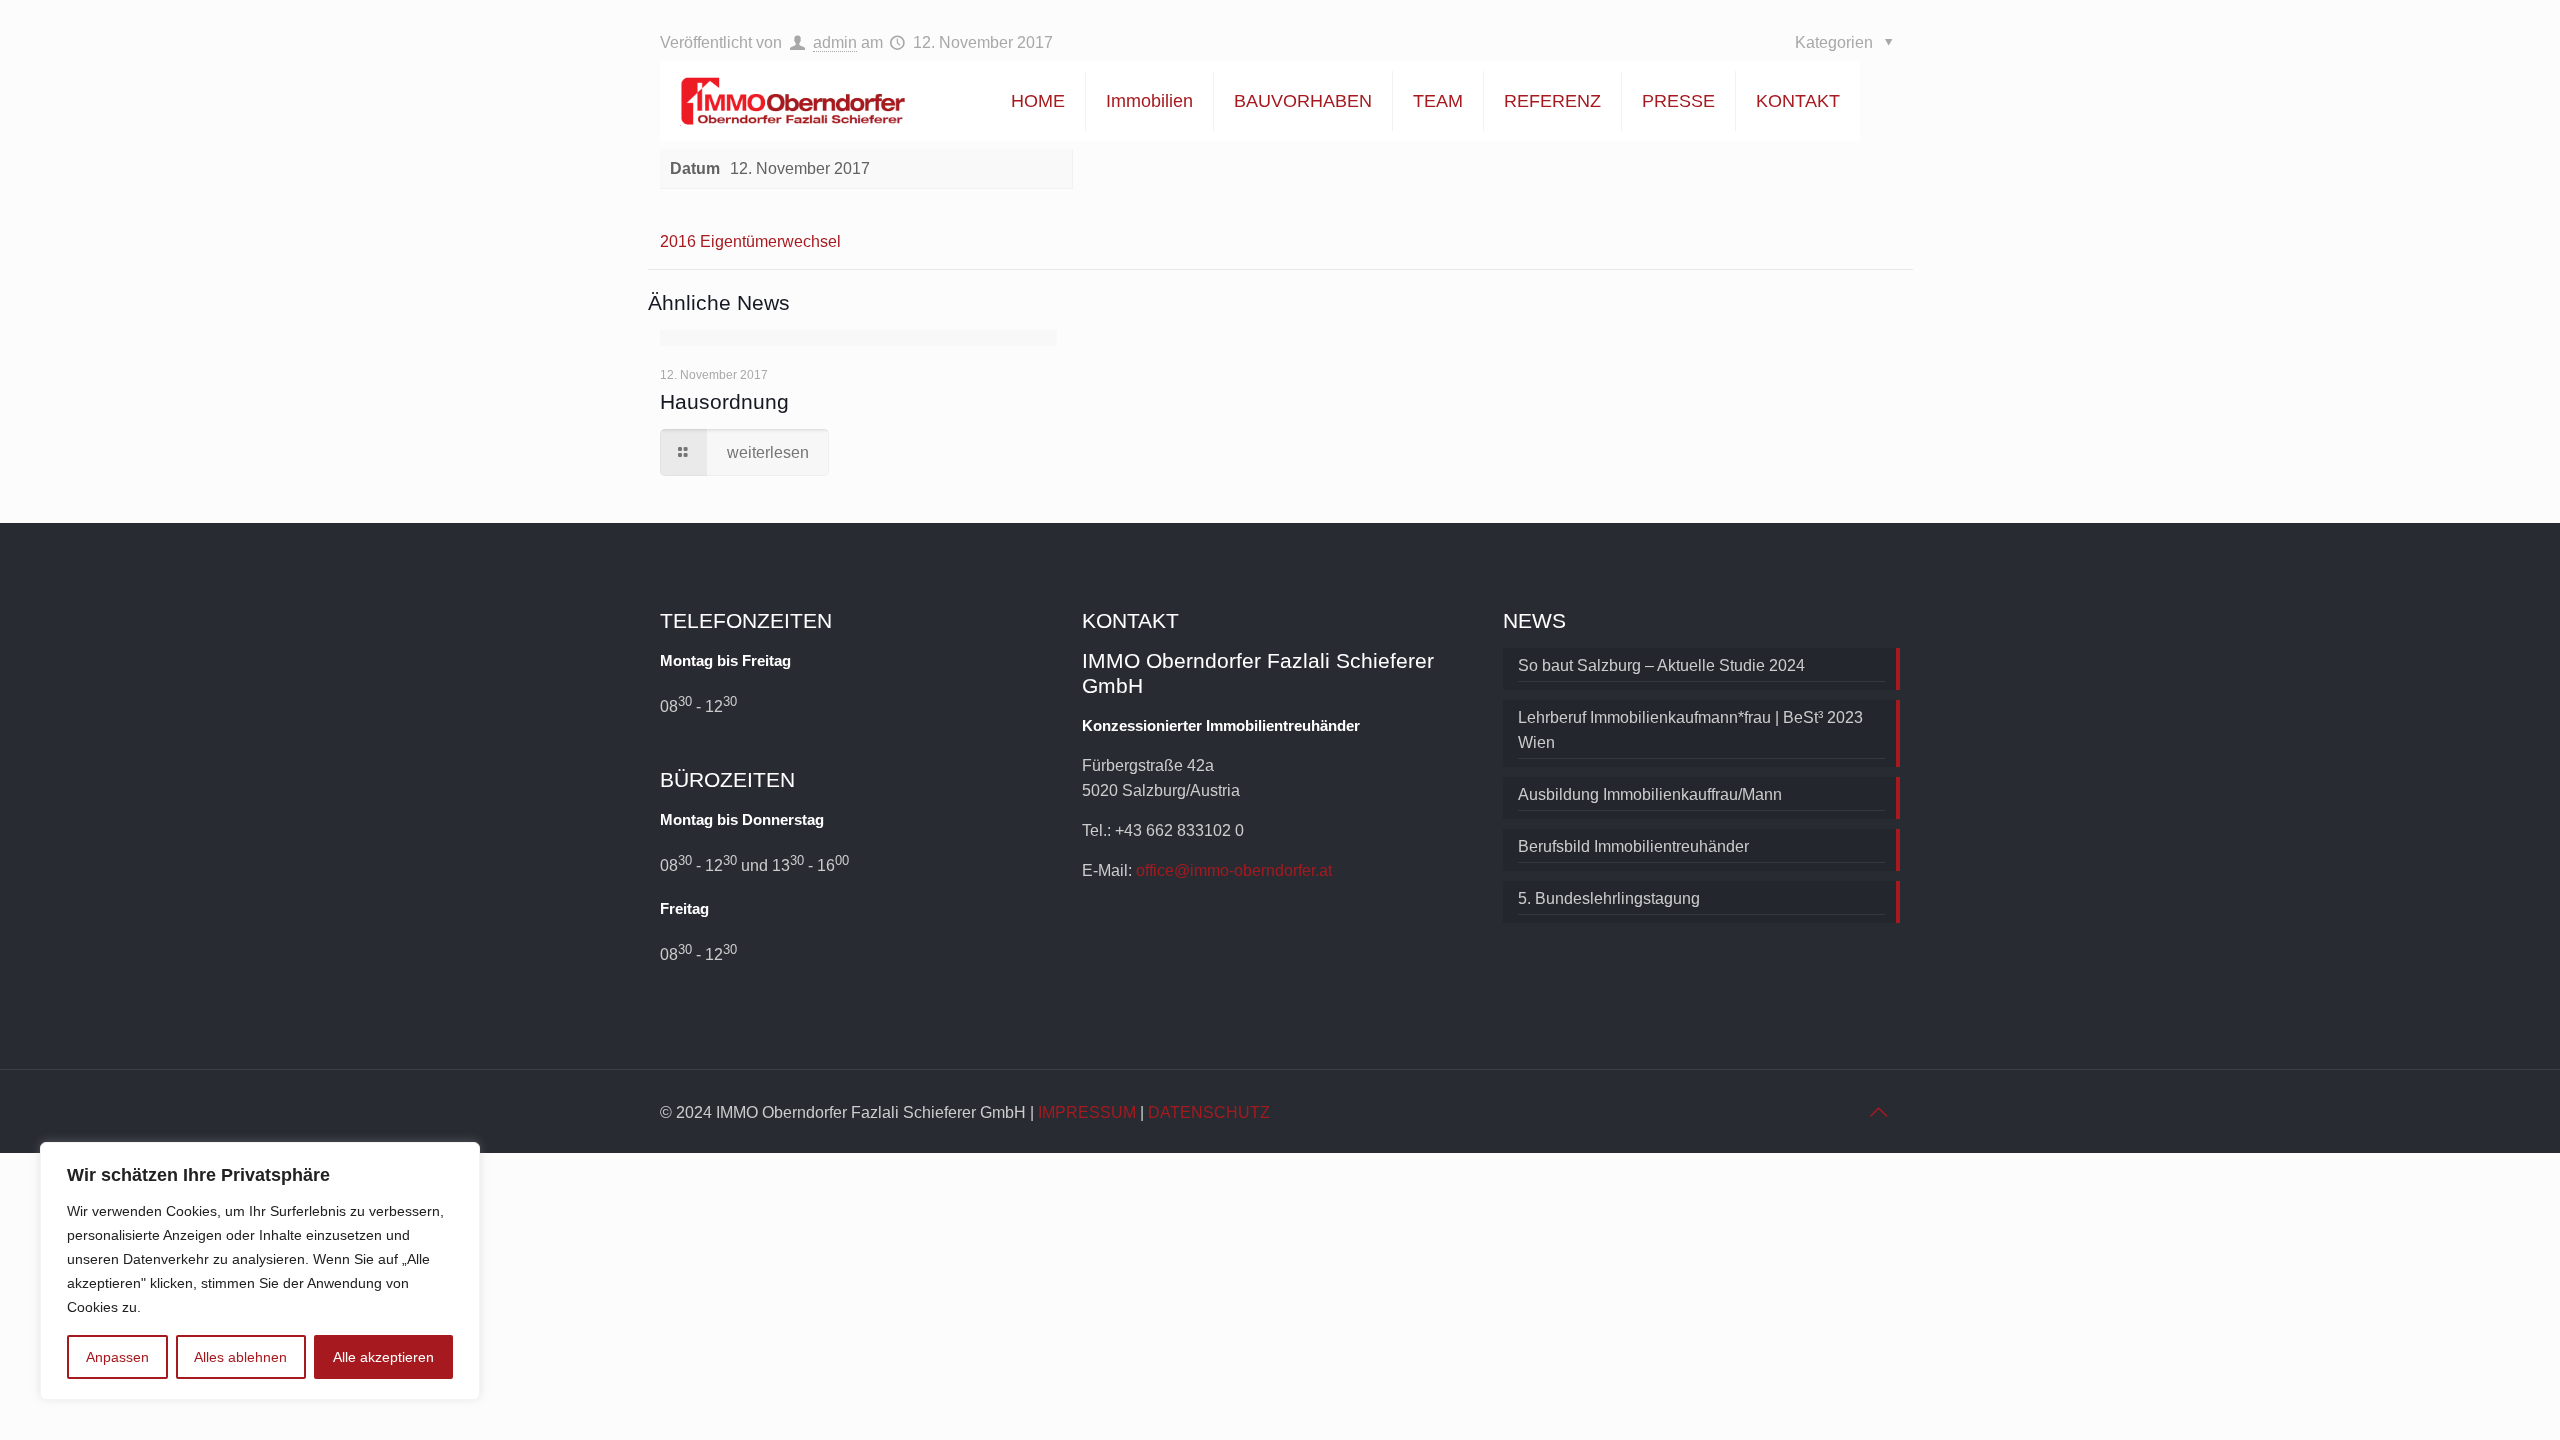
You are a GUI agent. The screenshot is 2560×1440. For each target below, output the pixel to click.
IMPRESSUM (1087, 1112)
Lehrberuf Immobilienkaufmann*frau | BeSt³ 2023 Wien (1690, 730)
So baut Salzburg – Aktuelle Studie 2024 (1661, 665)
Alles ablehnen (240, 1357)
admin (835, 42)
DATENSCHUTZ (1209, 1112)
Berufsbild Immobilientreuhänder (1633, 846)
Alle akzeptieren (383, 1357)
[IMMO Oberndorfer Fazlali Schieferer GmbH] (792, 101)
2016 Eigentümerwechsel (750, 241)
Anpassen (117, 1357)
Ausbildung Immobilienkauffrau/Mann (1650, 794)
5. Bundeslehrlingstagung (1609, 898)
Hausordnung (724, 401)
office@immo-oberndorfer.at (1234, 870)
